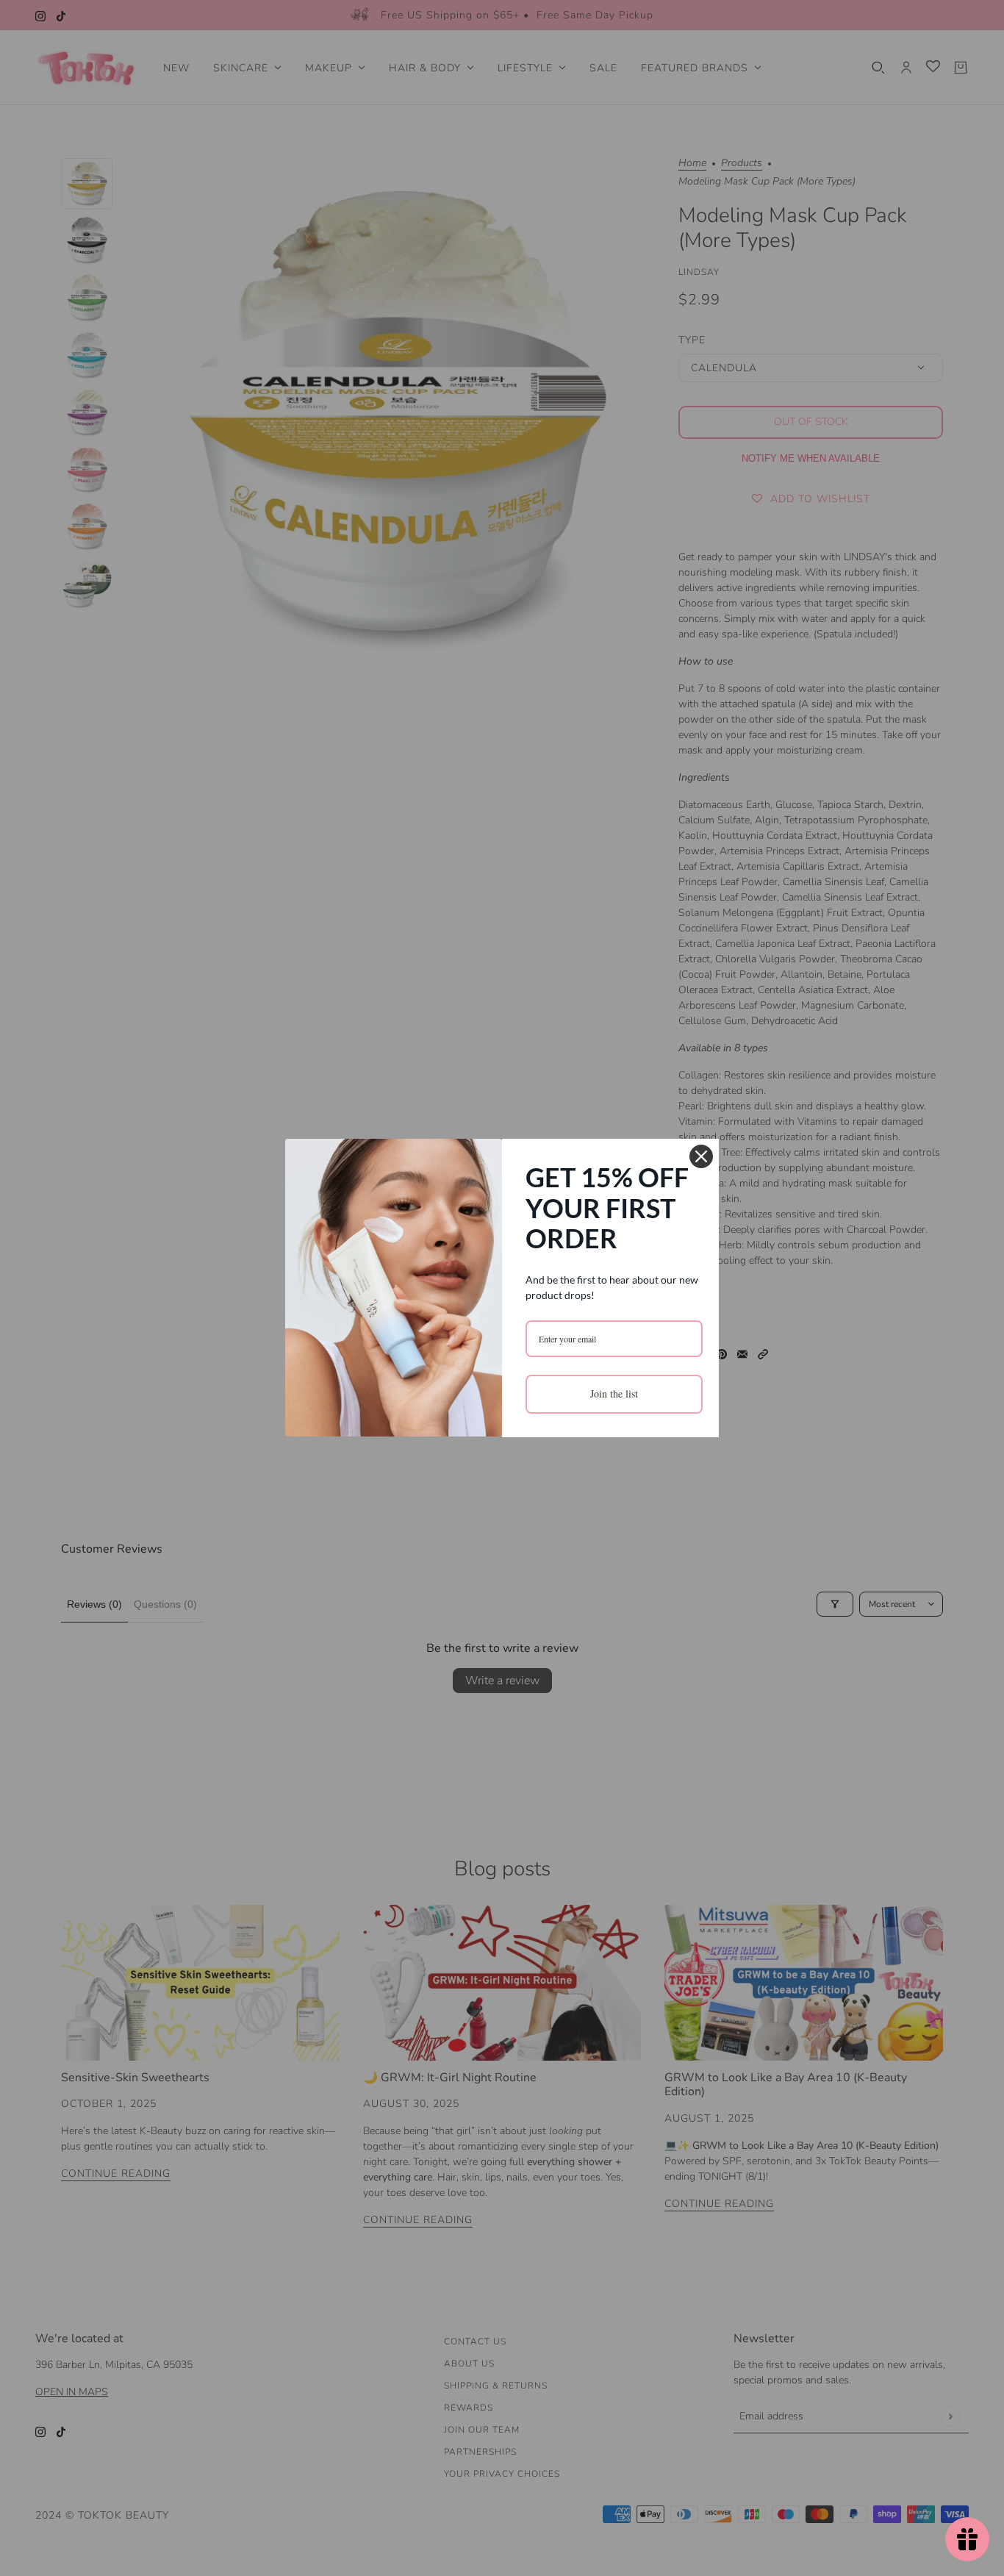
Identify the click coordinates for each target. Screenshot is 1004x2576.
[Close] (701, 1156)
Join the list (614, 1393)
